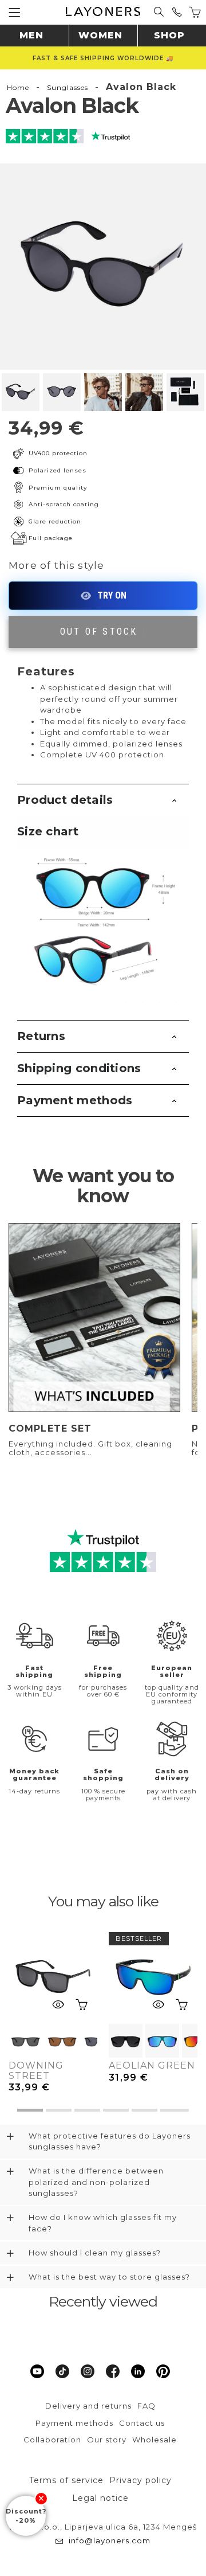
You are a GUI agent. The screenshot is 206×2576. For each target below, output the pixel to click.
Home (18, 87)
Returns (41, 1036)
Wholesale (154, 2440)
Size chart (48, 831)
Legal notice (100, 2498)
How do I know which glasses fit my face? (103, 2223)
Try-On (103, 596)
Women (100, 35)
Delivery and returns (88, 2406)
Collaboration (52, 2440)
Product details (65, 800)
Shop (169, 35)
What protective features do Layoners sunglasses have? (110, 2141)
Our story (107, 2440)
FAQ (146, 2406)
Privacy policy (140, 2480)
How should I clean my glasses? (95, 2253)
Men (31, 35)
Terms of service (66, 2480)
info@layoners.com (110, 2540)
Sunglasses (68, 87)
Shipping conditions (79, 1068)
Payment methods (75, 1100)
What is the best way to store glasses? (109, 2277)
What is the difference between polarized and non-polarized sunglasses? (96, 2182)
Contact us (142, 2423)
